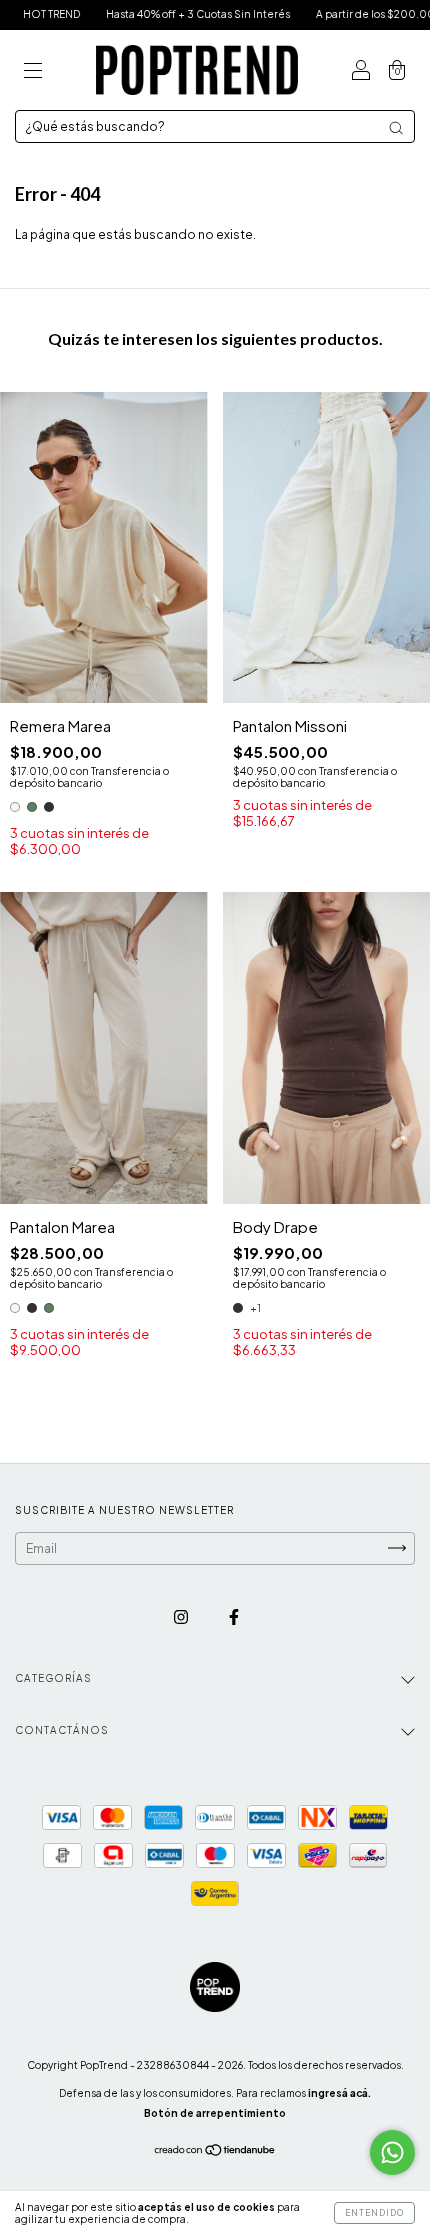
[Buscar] (396, 128)
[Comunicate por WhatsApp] (392, 2152)
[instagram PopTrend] (182, 1616)
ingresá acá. (339, 2093)
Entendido (374, 2213)
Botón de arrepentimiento (215, 2113)
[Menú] (33, 72)
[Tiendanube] (215, 2152)
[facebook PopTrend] (234, 1616)
